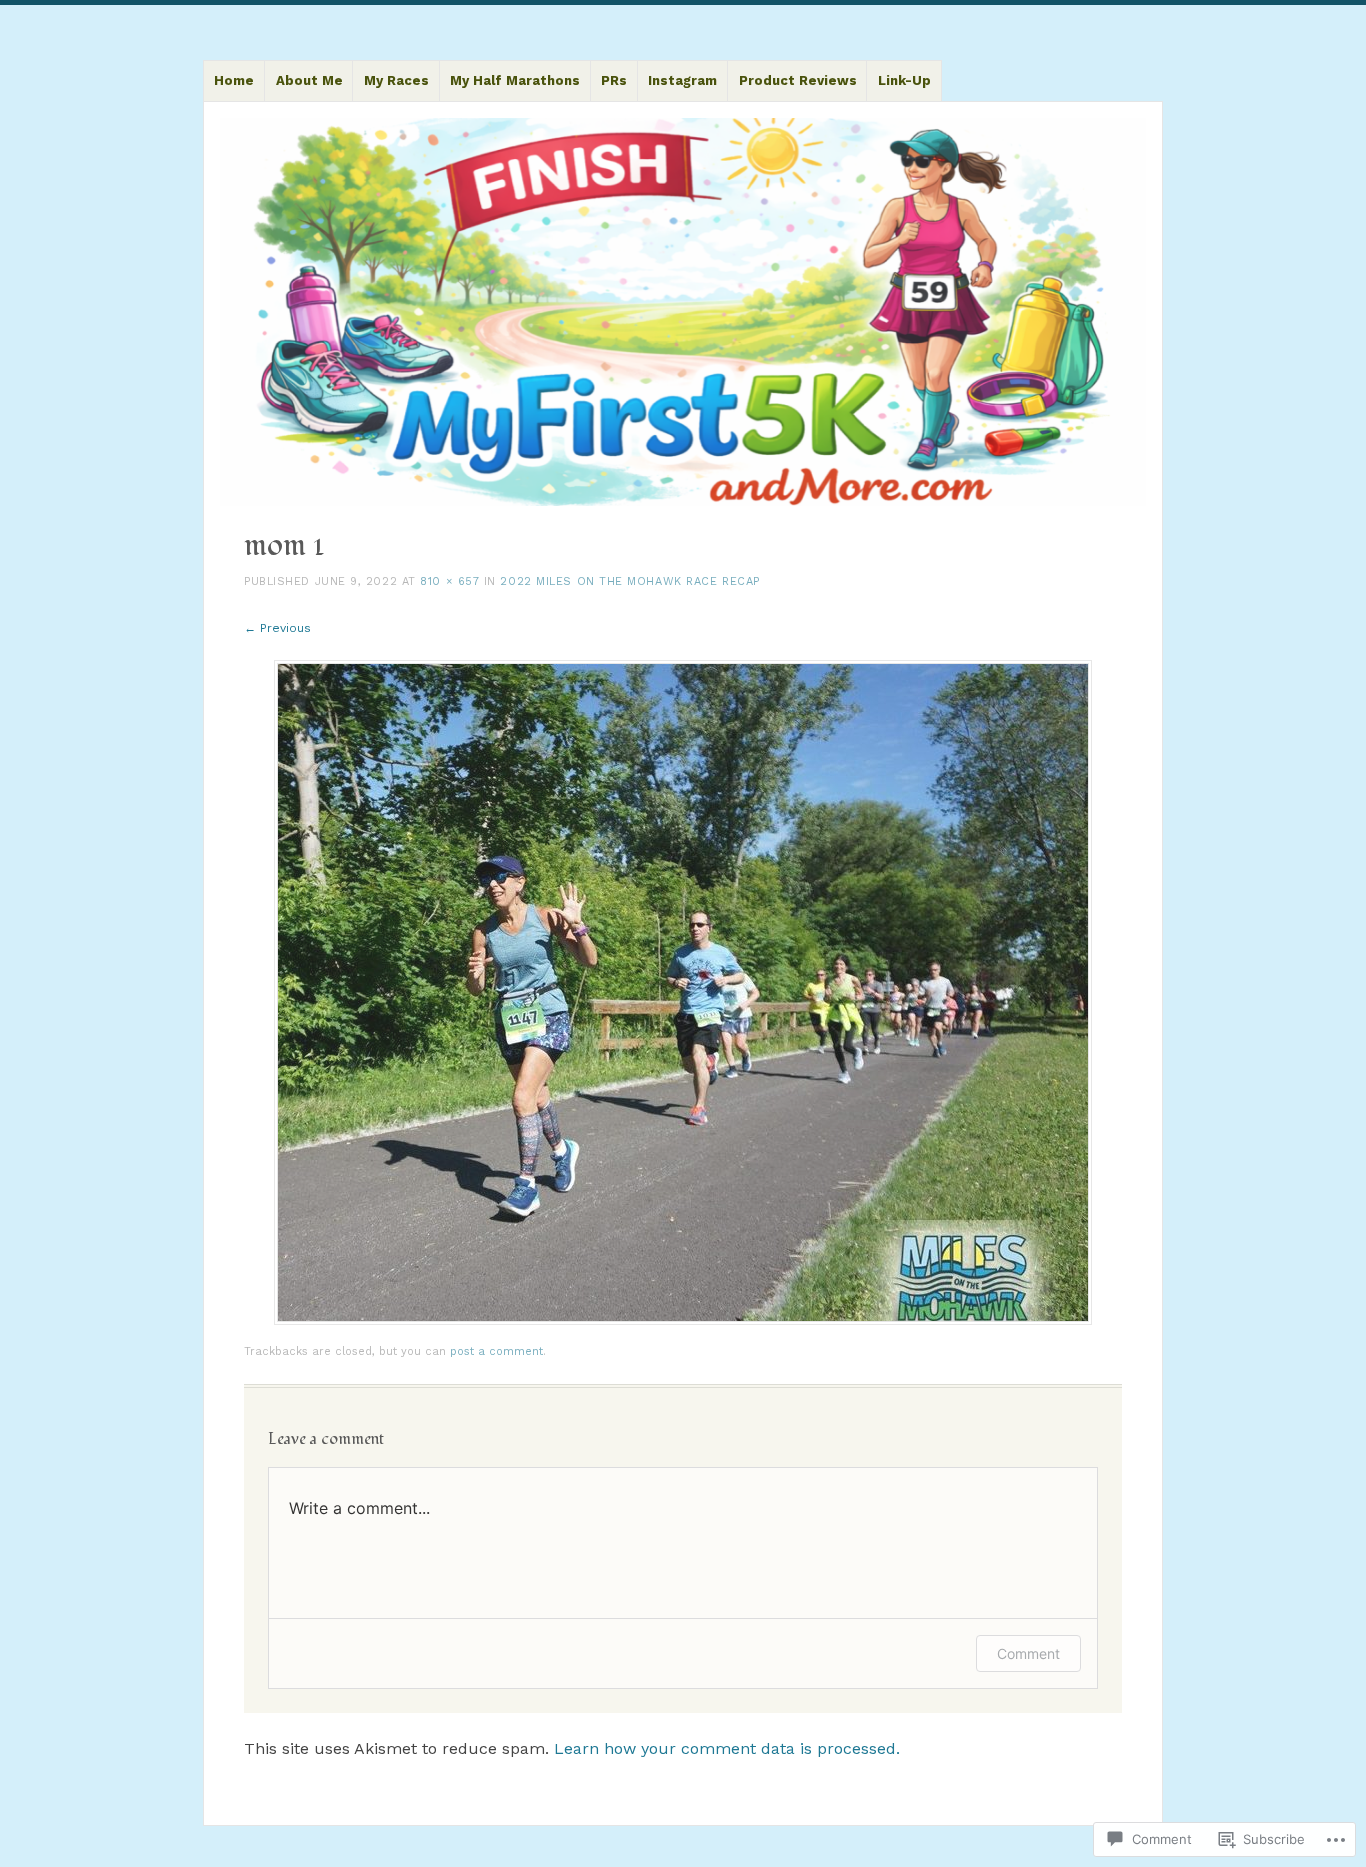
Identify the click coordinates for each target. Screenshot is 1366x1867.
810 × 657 (449, 581)
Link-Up (904, 80)
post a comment (496, 1351)
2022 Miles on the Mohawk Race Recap (629, 581)
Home (234, 80)
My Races (396, 80)
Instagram (682, 80)
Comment (1028, 1653)
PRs (614, 80)
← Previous (277, 628)
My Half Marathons (515, 80)
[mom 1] (683, 1320)
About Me (309, 80)
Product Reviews (798, 80)
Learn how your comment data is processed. (727, 1748)
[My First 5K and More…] (683, 312)
